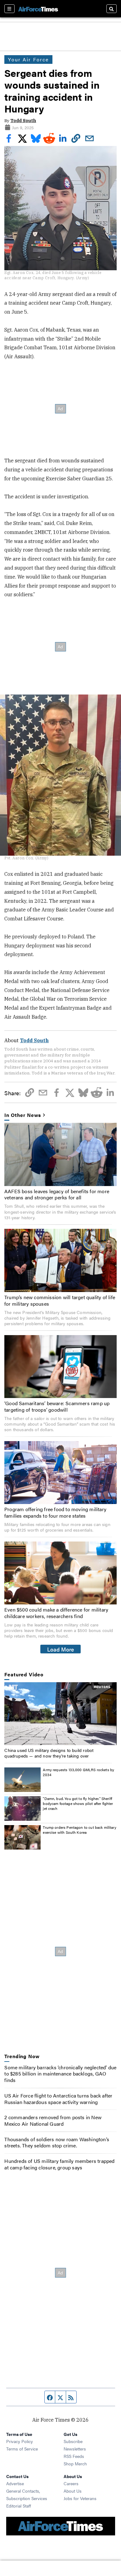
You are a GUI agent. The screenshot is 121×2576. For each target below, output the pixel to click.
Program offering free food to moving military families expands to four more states (55, 1512)
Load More (61, 1649)
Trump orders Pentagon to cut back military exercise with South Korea (79, 1830)
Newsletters (75, 2449)
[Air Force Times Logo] (38, 9)
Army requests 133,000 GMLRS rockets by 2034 (78, 1772)
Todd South (23, 121)
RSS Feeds (74, 2456)
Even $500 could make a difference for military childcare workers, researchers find (56, 1613)
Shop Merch (75, 2464)
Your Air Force (28, 59)
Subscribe (73, 2441)
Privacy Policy (20, 2441)
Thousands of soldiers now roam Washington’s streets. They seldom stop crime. (57, 2142)
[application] (60, 1714)
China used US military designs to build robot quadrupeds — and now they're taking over (49, 1753)
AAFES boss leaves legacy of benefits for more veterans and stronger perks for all (57, 1194)
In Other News (23, 1115)
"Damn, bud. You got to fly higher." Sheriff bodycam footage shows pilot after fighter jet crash (78, 1803)
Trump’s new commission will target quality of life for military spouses (60, 1300)
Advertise (15, 2483)
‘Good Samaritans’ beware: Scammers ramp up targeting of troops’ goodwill (57, 1406)
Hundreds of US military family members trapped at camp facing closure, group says (59, 2164)
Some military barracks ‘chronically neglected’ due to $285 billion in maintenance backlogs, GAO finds (60, 2074)
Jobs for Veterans (80, 2498)
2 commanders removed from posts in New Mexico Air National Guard (53, 2120)
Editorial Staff (19, 2506)
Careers (71, 2483)
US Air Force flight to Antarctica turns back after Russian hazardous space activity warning (58, 2099)
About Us (73, 2491)
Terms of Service (22, 2449)
